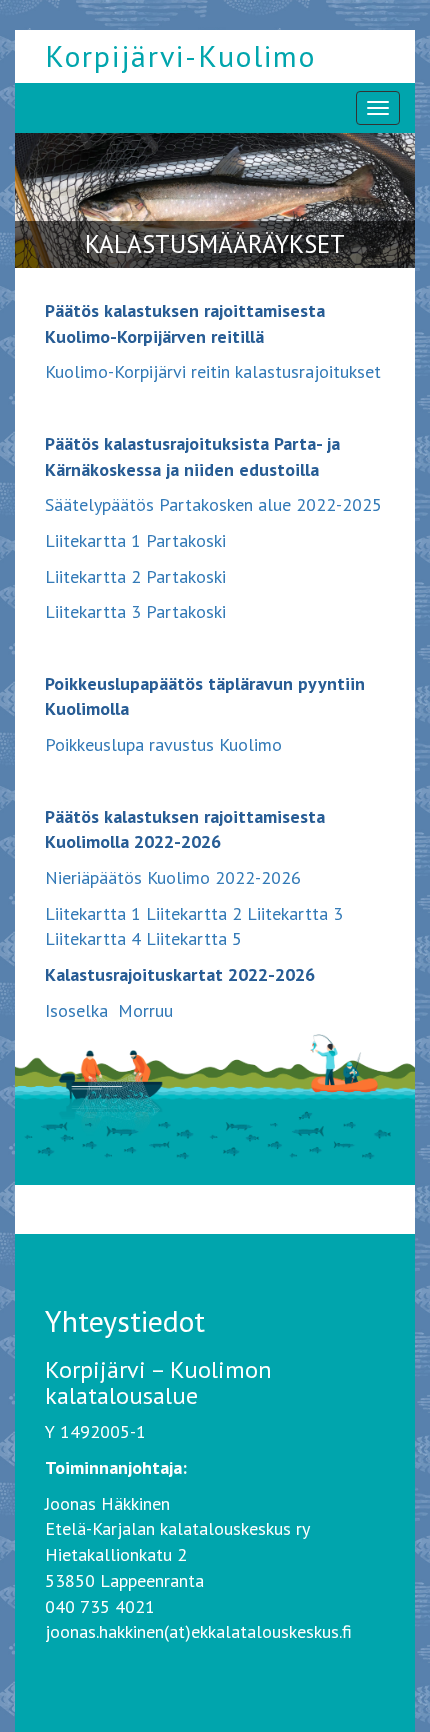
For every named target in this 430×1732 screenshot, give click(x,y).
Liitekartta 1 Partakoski (135, 540)
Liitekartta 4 (93, 938)
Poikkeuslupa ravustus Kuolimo (163, 744)
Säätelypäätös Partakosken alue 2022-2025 (213, 504)
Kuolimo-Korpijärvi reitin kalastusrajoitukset (213, 371)
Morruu (145, 1010)
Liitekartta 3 (295, 913)
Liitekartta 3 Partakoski (135, 611)
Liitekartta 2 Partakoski (135, 576)
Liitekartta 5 (194, 938)
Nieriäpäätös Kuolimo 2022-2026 (173, 877)
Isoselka (76, 1010)
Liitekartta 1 (93, 913)
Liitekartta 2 (194, 913)
